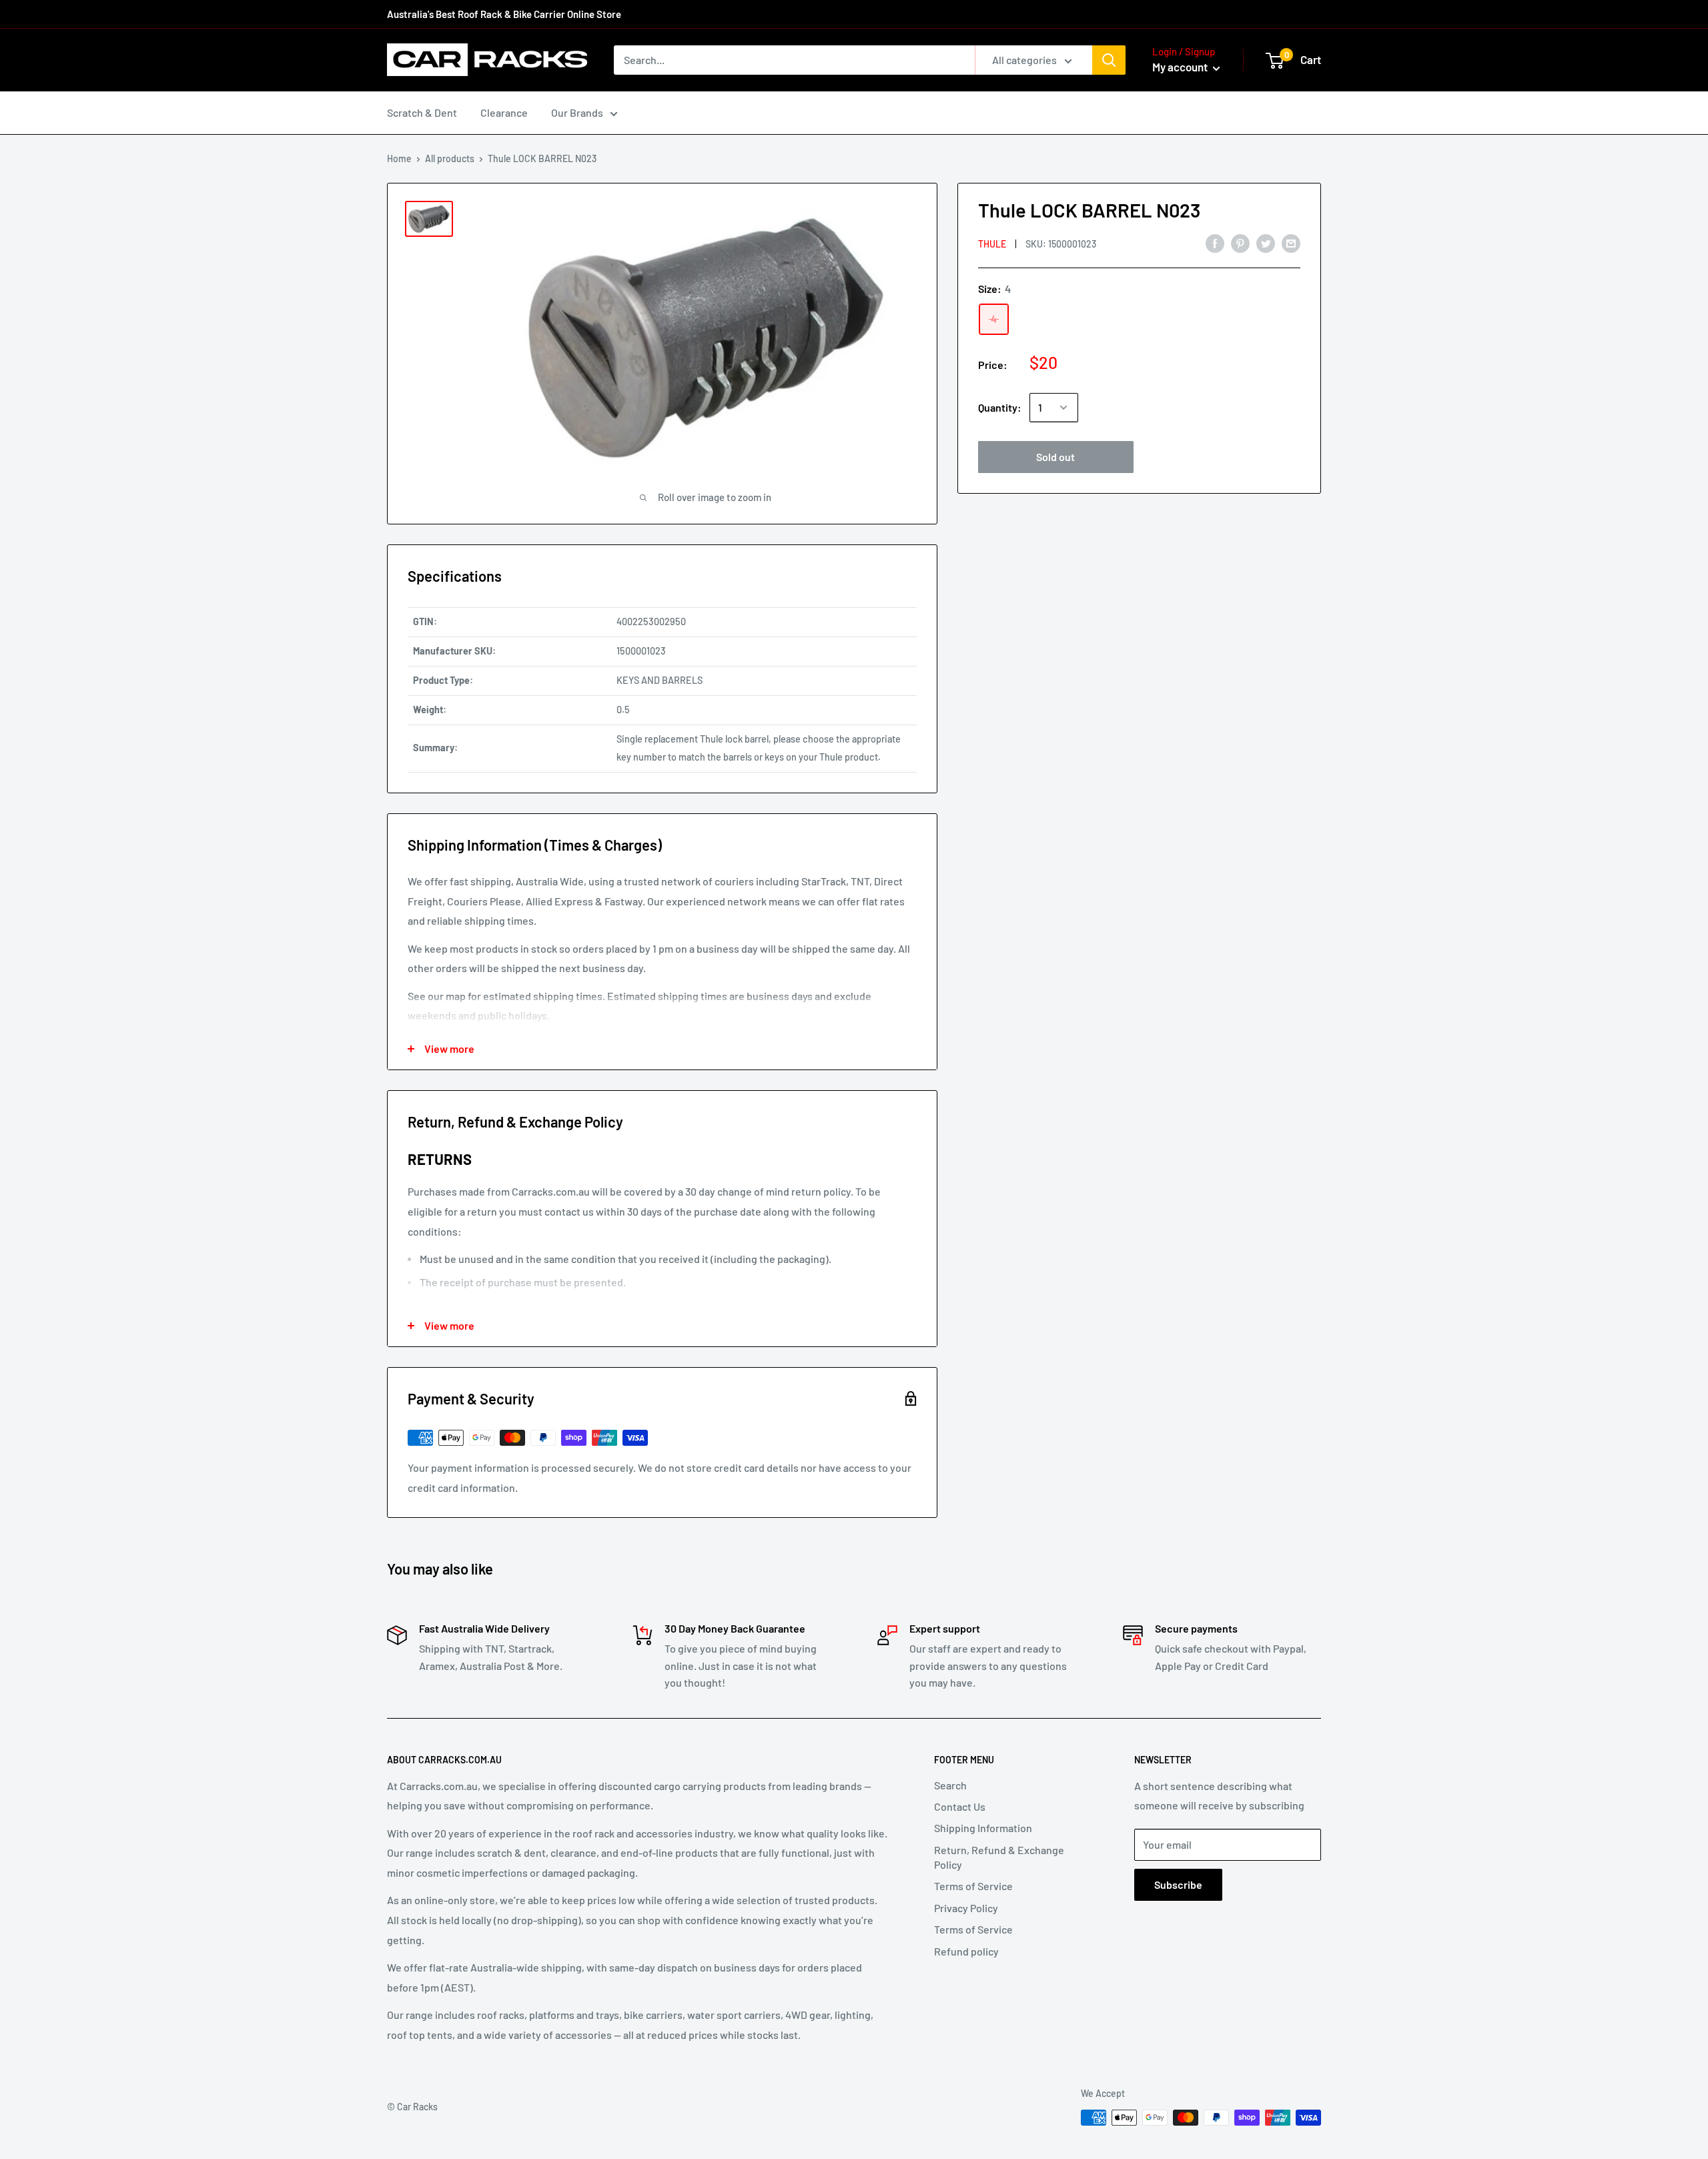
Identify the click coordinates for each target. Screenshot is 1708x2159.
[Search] (1109, 60)
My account (1181, 67)
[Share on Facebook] (1215, 243)
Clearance (504, 112)
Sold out (1055, 457)
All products (450, 158)
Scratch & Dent (422, 112)
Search (950, 1785)
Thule (992, 243)
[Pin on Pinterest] (1240, 243)
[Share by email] (1291, 243)
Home (399, 158)
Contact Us (960, 1806)
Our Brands (577, 112)
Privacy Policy (966, 1908)
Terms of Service (973, 1886)
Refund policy (966, 1951)
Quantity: (1000, 407)
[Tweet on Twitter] (1266, 243)
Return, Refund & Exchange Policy (999, 1857)
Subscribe (1178, 1884)
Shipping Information (983, 1828)
